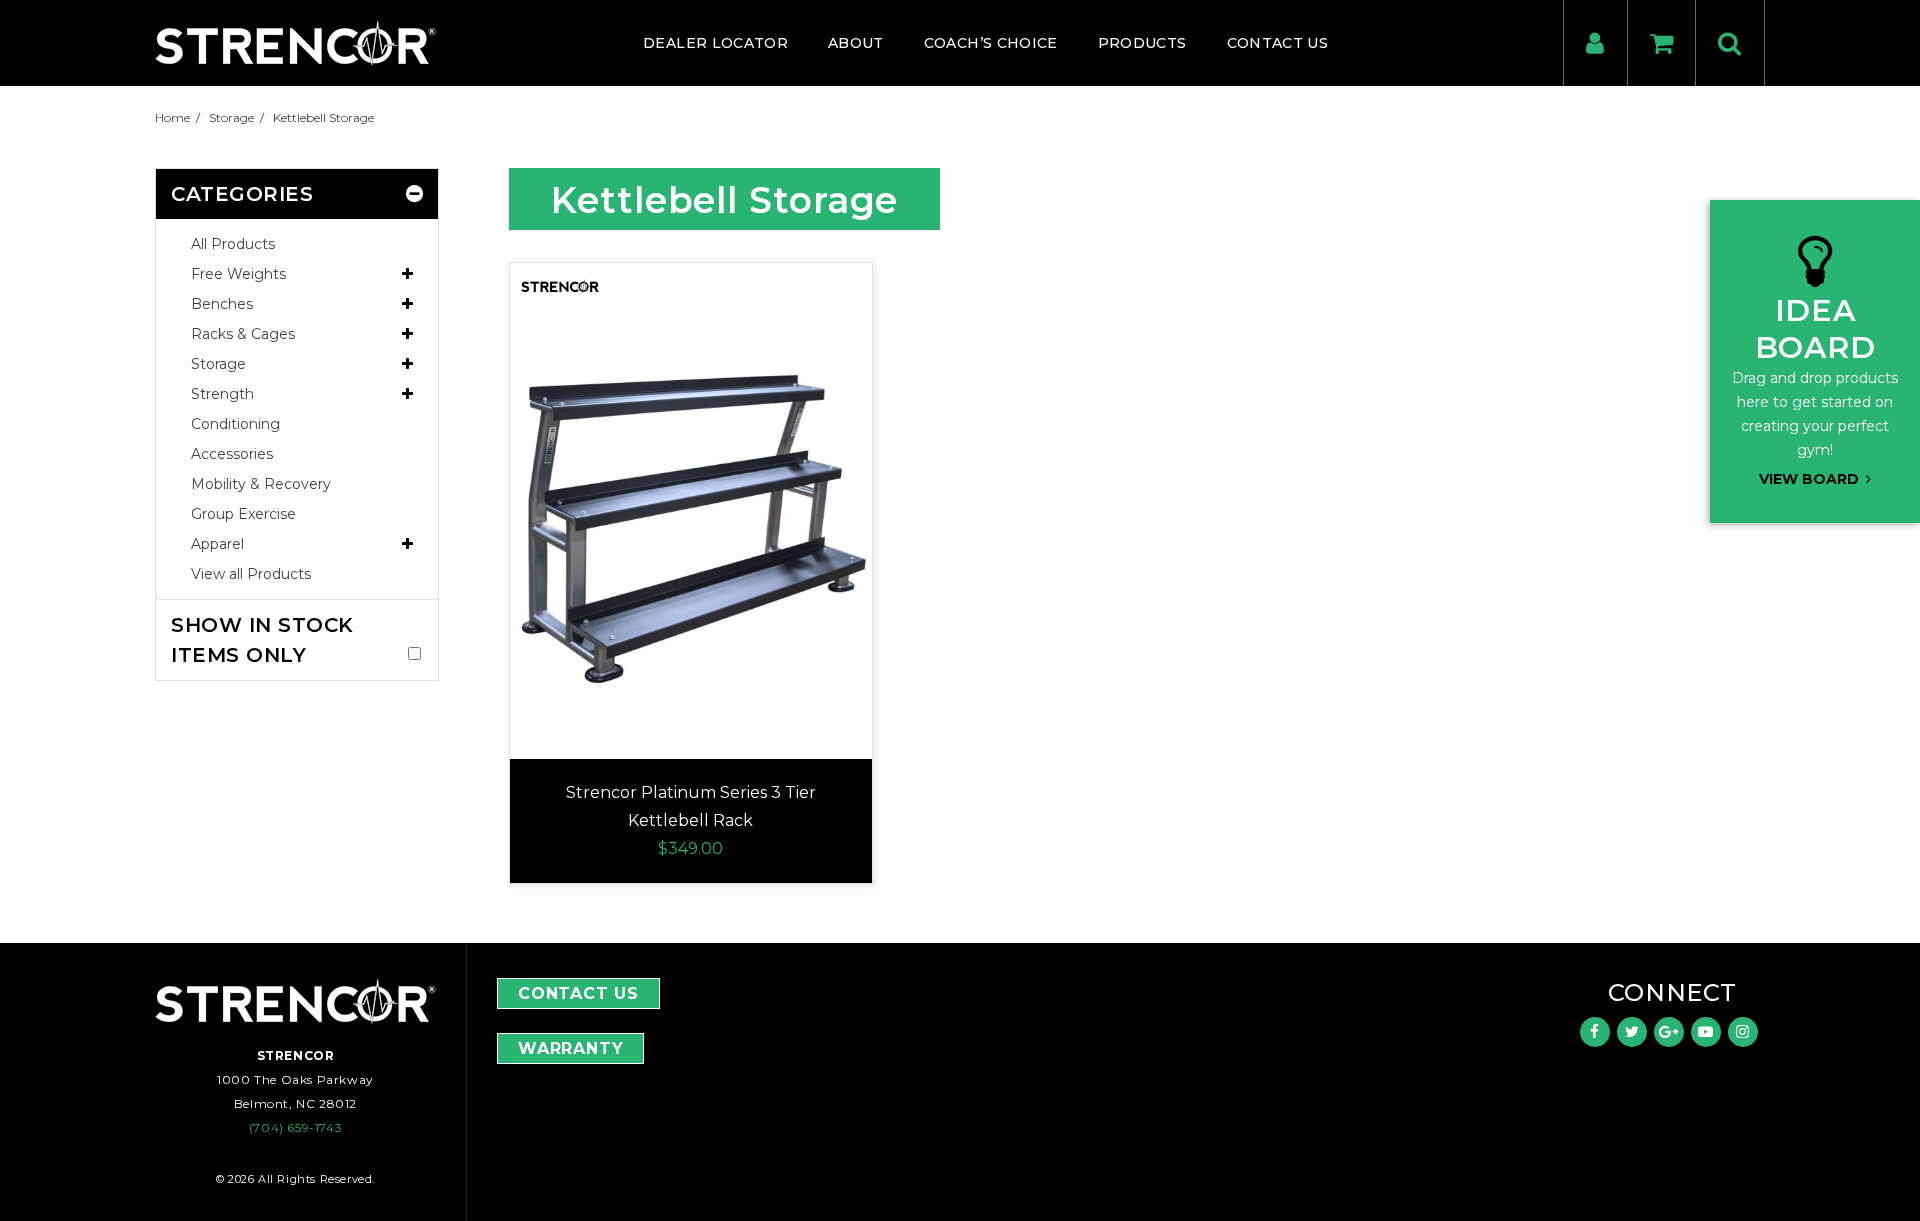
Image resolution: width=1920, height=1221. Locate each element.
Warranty (570, 1048)
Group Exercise (243, 514)
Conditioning (235, 424)
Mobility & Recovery (261, 484)
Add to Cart (691, 476)
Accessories (232, 454)
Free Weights (238, 274)
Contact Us (578, 993)
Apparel (217, 544)
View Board (1811, 479)
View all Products (251, 574)
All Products (233, 244)
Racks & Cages (243, 334)
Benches (222, 304)
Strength (222, 394)
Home (172, 117)
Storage (231, 117)
